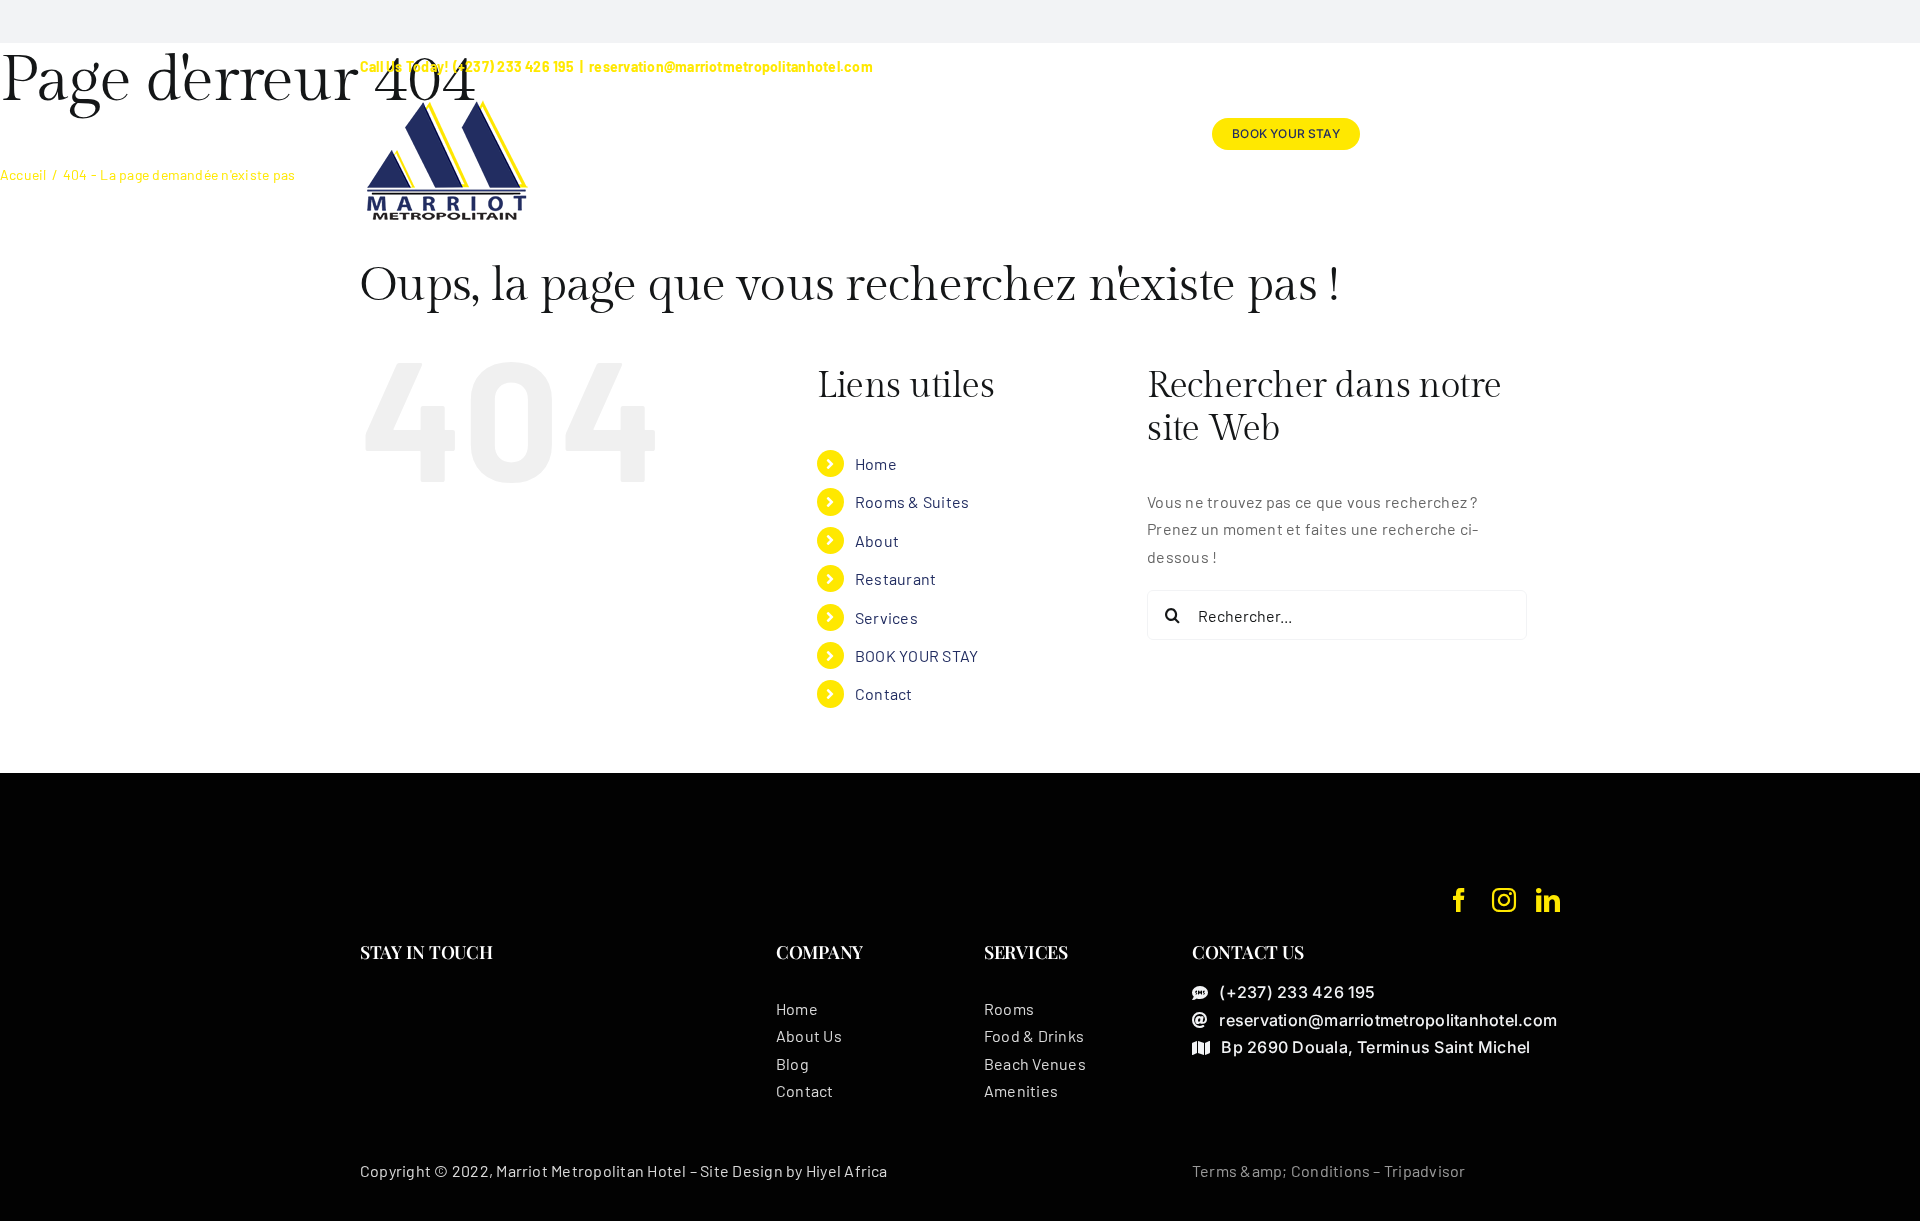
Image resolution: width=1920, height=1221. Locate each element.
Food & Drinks (1034, 1035)
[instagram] (1504, 900)
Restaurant (895, 578)
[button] (1527, 134)
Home (876, 463)
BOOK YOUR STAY (916, 655)
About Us (809, 1035)
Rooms (1009, 1008)
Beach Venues (1035, 1063)
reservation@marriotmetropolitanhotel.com (731, 66)
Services (886, 617)
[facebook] (1459, 900)
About (877, 540)
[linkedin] (1548, 900)
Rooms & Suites (912, 501)
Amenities (1021, 1090)
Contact (884, 693)
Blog (792, 1063)
